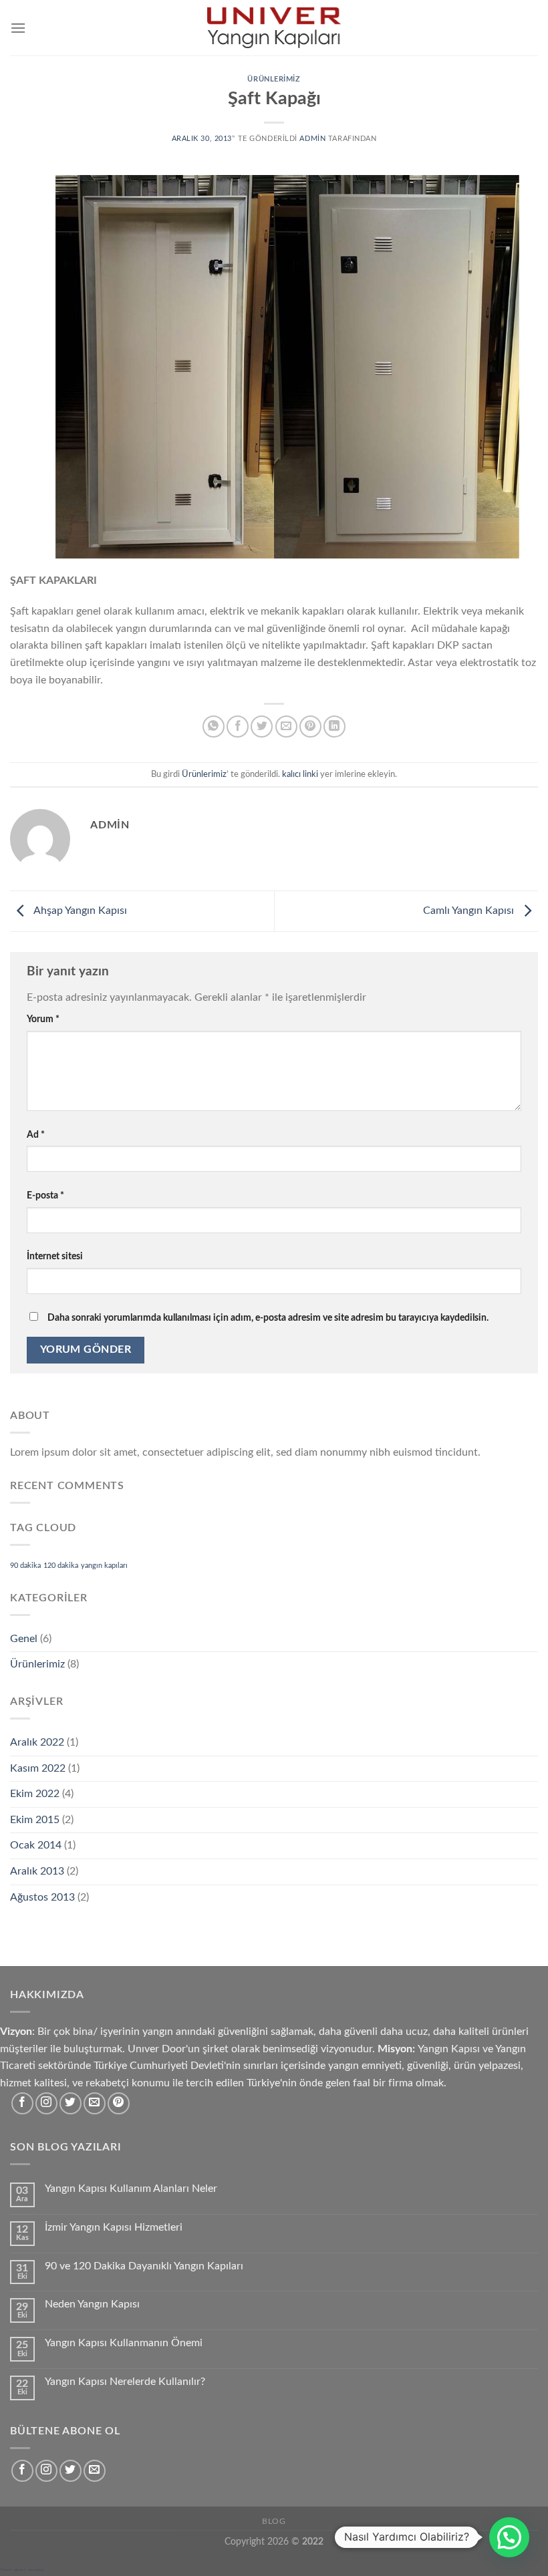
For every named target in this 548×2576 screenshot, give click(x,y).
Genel (24, 1639)
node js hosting (36, 2570)
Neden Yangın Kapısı (92, 2304)
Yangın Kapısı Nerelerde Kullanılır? (125, 2382)
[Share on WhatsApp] (214, 727)
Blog (274, 2521)
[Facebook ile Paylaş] (238, 727)
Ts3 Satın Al (6, 2570)
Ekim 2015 (35, 1820)
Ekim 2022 (35, 1794)
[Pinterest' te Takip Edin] (119, 2103)
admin (312, 139)
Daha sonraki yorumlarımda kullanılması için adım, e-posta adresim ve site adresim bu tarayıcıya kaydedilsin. (268, 1318)
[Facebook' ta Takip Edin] (22, 2103)
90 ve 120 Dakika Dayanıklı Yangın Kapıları (144, 2266)
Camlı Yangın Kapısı (470, 911)
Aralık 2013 (37, 1871)
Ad (36, 1135)
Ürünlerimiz (274, 79)
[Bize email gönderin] (95, 2103)
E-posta (45, 1195)
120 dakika (61, 1566)
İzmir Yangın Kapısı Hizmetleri (114, 2227)
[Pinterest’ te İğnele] (310, 727)
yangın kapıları (104, 1566)
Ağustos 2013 (42, 1897)
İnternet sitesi (55, 1256)
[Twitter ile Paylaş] (262, 727)
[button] (509, 2537)
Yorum (43, 1019)
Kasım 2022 (38, 1768)
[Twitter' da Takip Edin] (71, 2103)
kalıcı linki (300, 774)
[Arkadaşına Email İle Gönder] (286, 727)
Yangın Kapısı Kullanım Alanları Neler (131, 2189)
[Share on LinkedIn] (334, 727)
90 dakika (25, 1566)
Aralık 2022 (37, 1742)
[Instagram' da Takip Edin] (46, 2103)
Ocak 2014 (36, 1845)
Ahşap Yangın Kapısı (79, 911)
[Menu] (18, 28)
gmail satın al (20, 2570)
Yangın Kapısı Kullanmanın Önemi (124, 2343)
